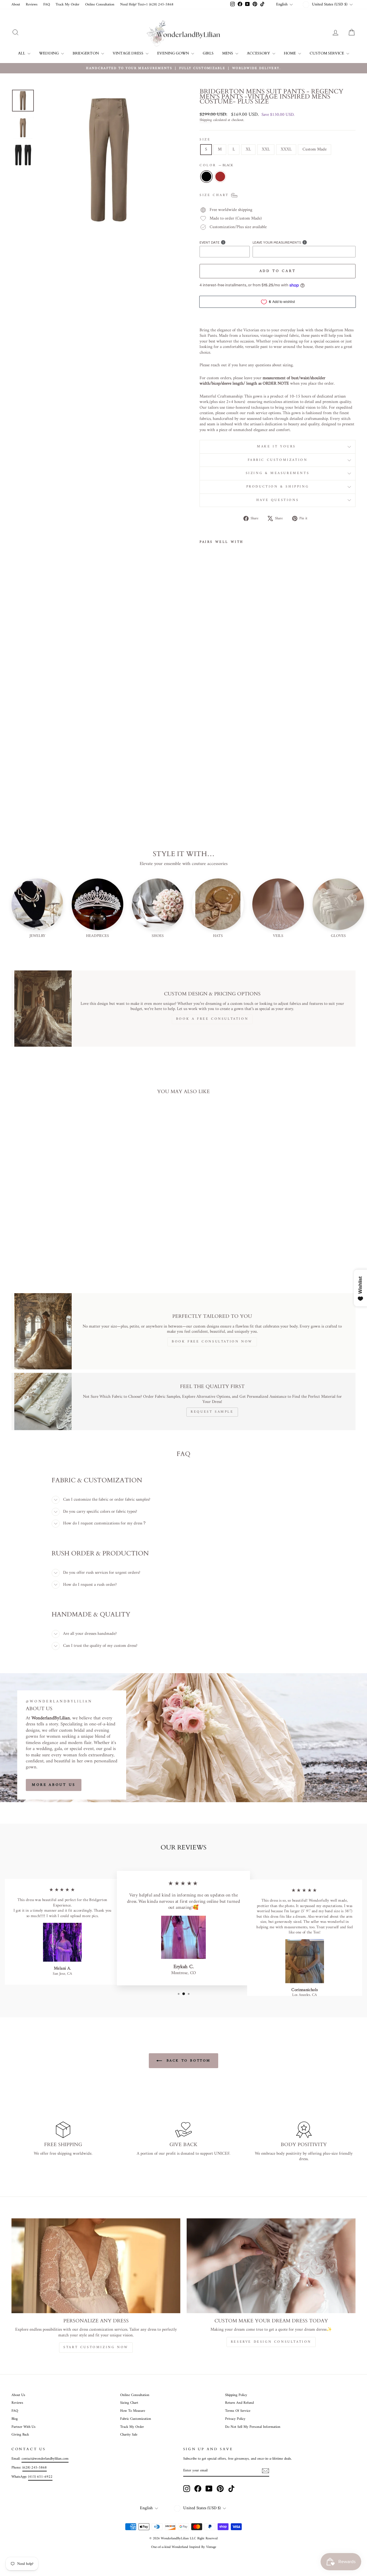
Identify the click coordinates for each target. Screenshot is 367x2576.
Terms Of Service (238, 2411)
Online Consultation (100, 5)
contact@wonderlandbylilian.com (45, 2459)
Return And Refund (239, 2403)
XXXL (286, 149)
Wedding (49, 53)
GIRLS (208, 53)
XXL (266, 149)
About (16, 5)
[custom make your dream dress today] (271, 2266)
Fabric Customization (278, 460)
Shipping (206, 120)
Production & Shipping (278, 487)
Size (205, 140)
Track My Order (68, 5)
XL (248, 149)
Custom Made (315, 149)
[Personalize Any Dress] (96, 2266)
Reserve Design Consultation (271, 2342)
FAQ (47, 5)
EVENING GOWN (173, 53)
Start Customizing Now (96, 2347)
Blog (15, 2419)
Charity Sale (129, 2435)
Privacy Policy (235, 2419)
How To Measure (133, 2411)
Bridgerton (86, 53)
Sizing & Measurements (278, 473)
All (22, 53)
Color (216, 166)
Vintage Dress (128, 53)
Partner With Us (24, 2427)
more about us (54, 1785)
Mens (228, 53)
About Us (18, 2395)
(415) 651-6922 (40, 2477)
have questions (278, 500)
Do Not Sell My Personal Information (253, 2427)
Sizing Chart (129, 2403)
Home (290, 53)
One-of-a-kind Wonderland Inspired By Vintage (184, 2547)
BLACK (206, 177)
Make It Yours (277, 447)
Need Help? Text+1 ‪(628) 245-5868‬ (147, 5)
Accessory (259, 53)
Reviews (32, 5)
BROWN (220, 177)
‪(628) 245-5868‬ (35, 2468)
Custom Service (327, 53)
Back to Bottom (188, 2061)
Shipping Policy (236, 2395)
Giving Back (20, 2435)
